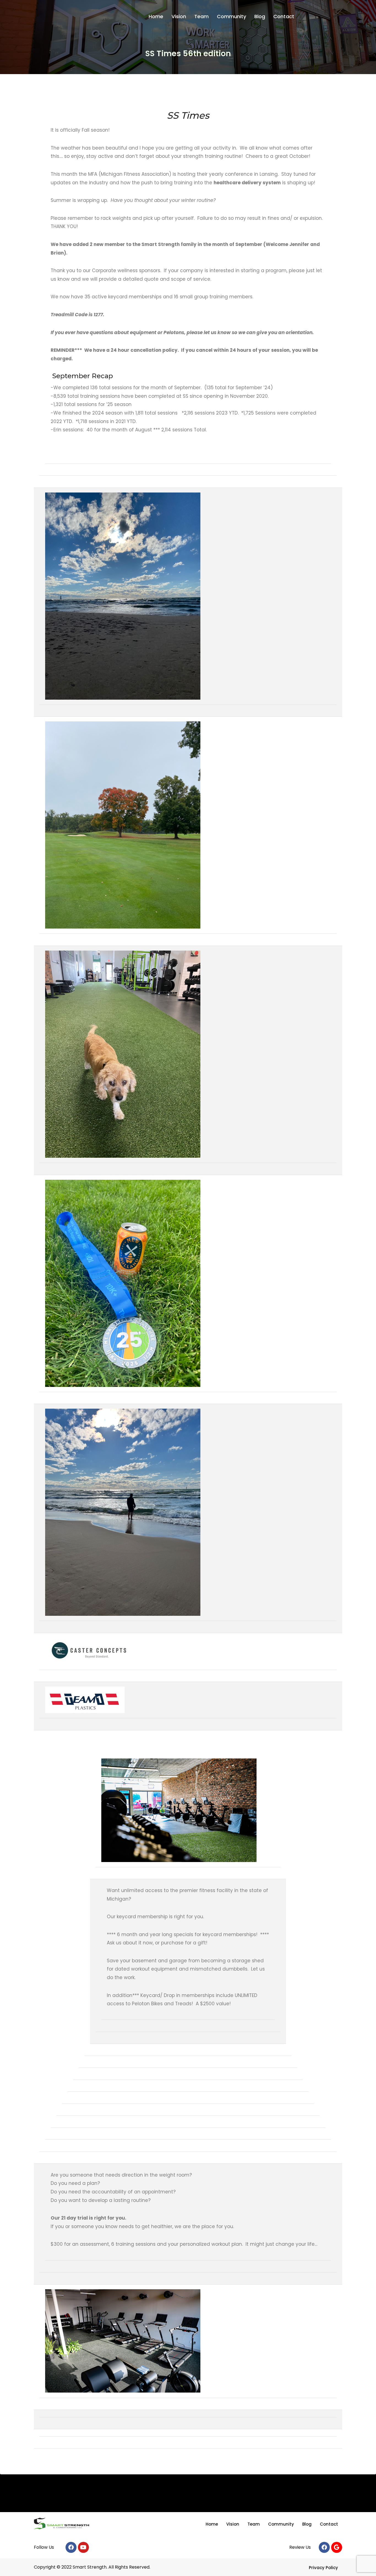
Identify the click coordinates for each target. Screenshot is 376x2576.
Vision (179, 16)
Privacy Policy (323, 2568)
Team (201, 16)
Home (156, 16)
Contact (284, 16)
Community (231, 16)
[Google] (337, 2547)
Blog (260, 16)
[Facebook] (71, 2547)
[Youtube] (83, 2547)
